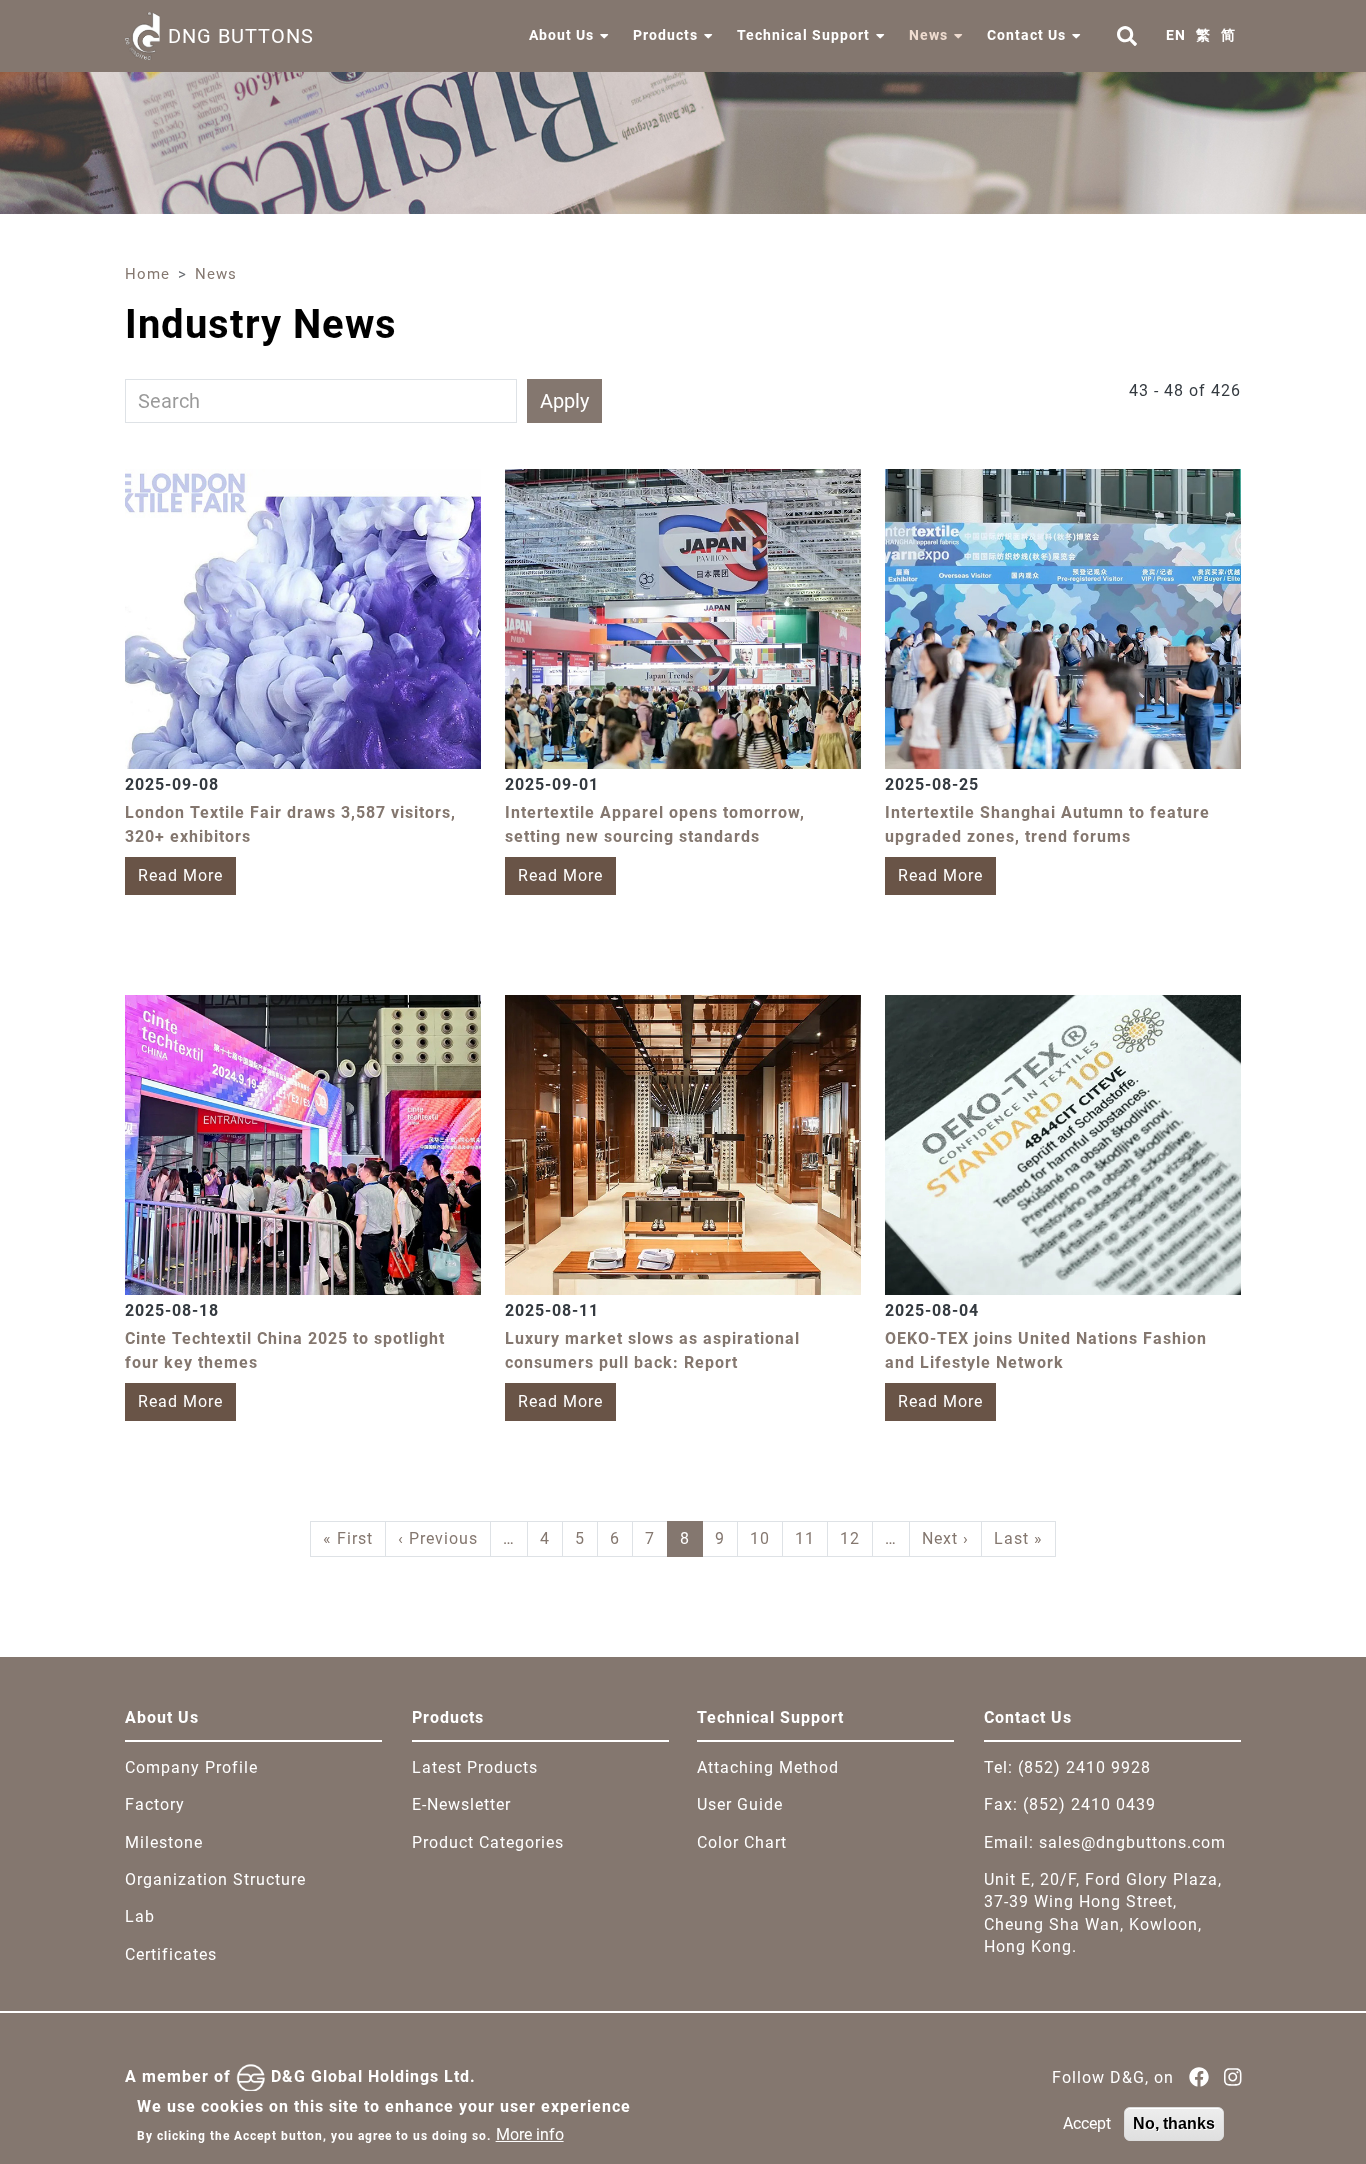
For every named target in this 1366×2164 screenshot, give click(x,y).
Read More (180, 875)
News (928, 35)
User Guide (740, 1804)
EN (1176, 35)
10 (760, 1538)
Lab (140, 1916)
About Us (561, 35)
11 (805, 1538)
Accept (1087, 2123)
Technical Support (803, 35)
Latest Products (475, 1767)
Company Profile (191, 1767)
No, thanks (1174, 2123)
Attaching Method (768, 1767)
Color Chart (742, 1842)
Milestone (164, 1842)
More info (530, 2134)
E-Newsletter (461, 1804)
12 (850, 1538)
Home (147, 274)
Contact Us (1026, 35)
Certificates (171, 1954)
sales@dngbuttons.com (1132, 1842)
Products (665, 35)
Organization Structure (215, 1879)
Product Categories (488, 1842)
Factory (155, 1804)
